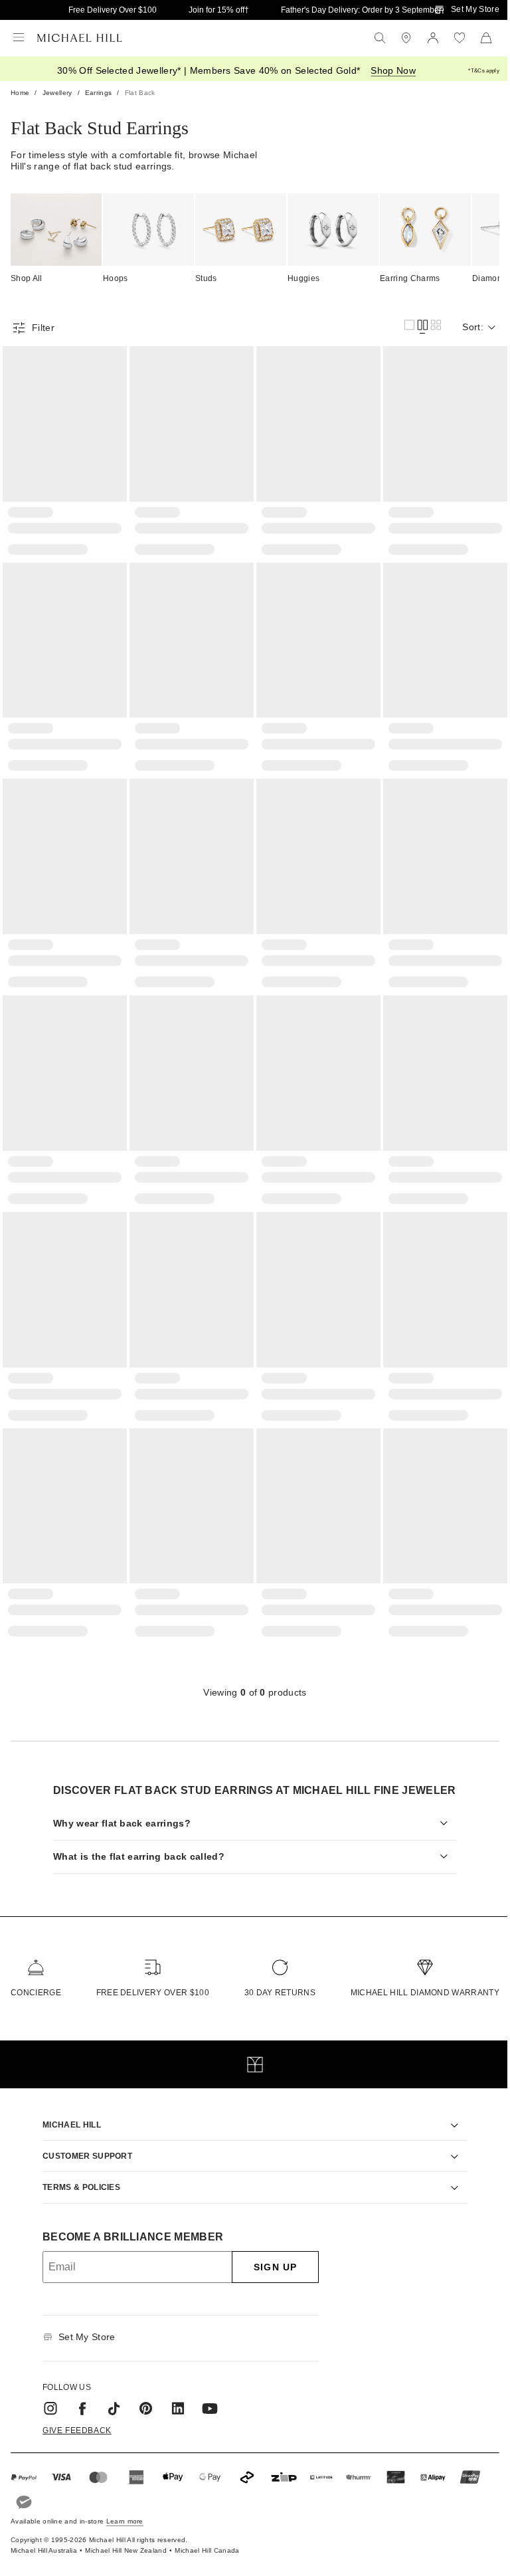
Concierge (36, 1974)
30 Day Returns (273, 1974)
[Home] (80, 38)
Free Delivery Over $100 (113, 10)
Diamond (489, 278)
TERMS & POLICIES (77, 2169)
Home (20, 93)
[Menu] (19, 38)
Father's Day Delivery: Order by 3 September (361, 10)
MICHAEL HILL (67, 2106)
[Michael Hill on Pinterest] (141, 2389)
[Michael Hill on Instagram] (46, 2389)
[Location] (406, 38)
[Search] (380, 38)
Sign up (271, 2248)
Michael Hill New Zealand (126, 2532)
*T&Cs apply (484, 71)
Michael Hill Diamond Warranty (415, 1974)
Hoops (116, 278)
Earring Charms (410, 278)
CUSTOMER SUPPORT (83, 2137)
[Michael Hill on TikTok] (110, 2389)
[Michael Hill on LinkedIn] (173, 2389)
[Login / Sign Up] (433, 38)
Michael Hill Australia (44, 2532)
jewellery (57, 93)
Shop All (27, 278)
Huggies (303, 278)
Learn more (125, 2503)
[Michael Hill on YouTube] (205, 2389)
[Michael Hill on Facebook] (78, 2389)
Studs (206, 278)
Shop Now (393, 70)
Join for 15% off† (219, 10)
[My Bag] (486, 38)
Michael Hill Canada (207, 2532)
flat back (140, 93)
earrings (99, 93)
